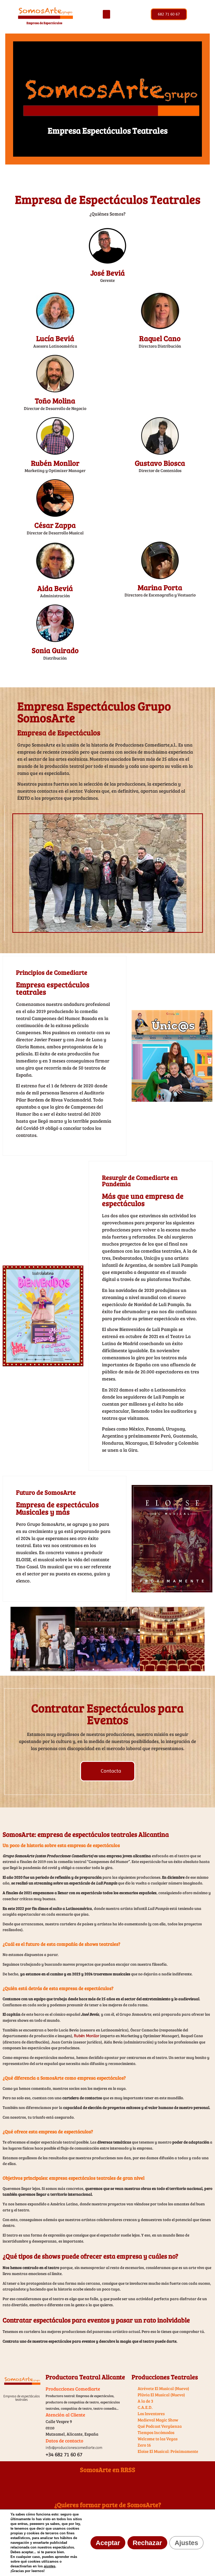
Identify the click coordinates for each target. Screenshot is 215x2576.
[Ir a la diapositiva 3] (98, 1669)
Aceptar (108, 2543)
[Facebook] (90, 2485)
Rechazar (147, 2543)
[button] (106, 14)
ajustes (50, 2566)
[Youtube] (107, 2485)
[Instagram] (125, 2485)
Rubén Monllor (87, 2036)
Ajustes (186, 2543)
